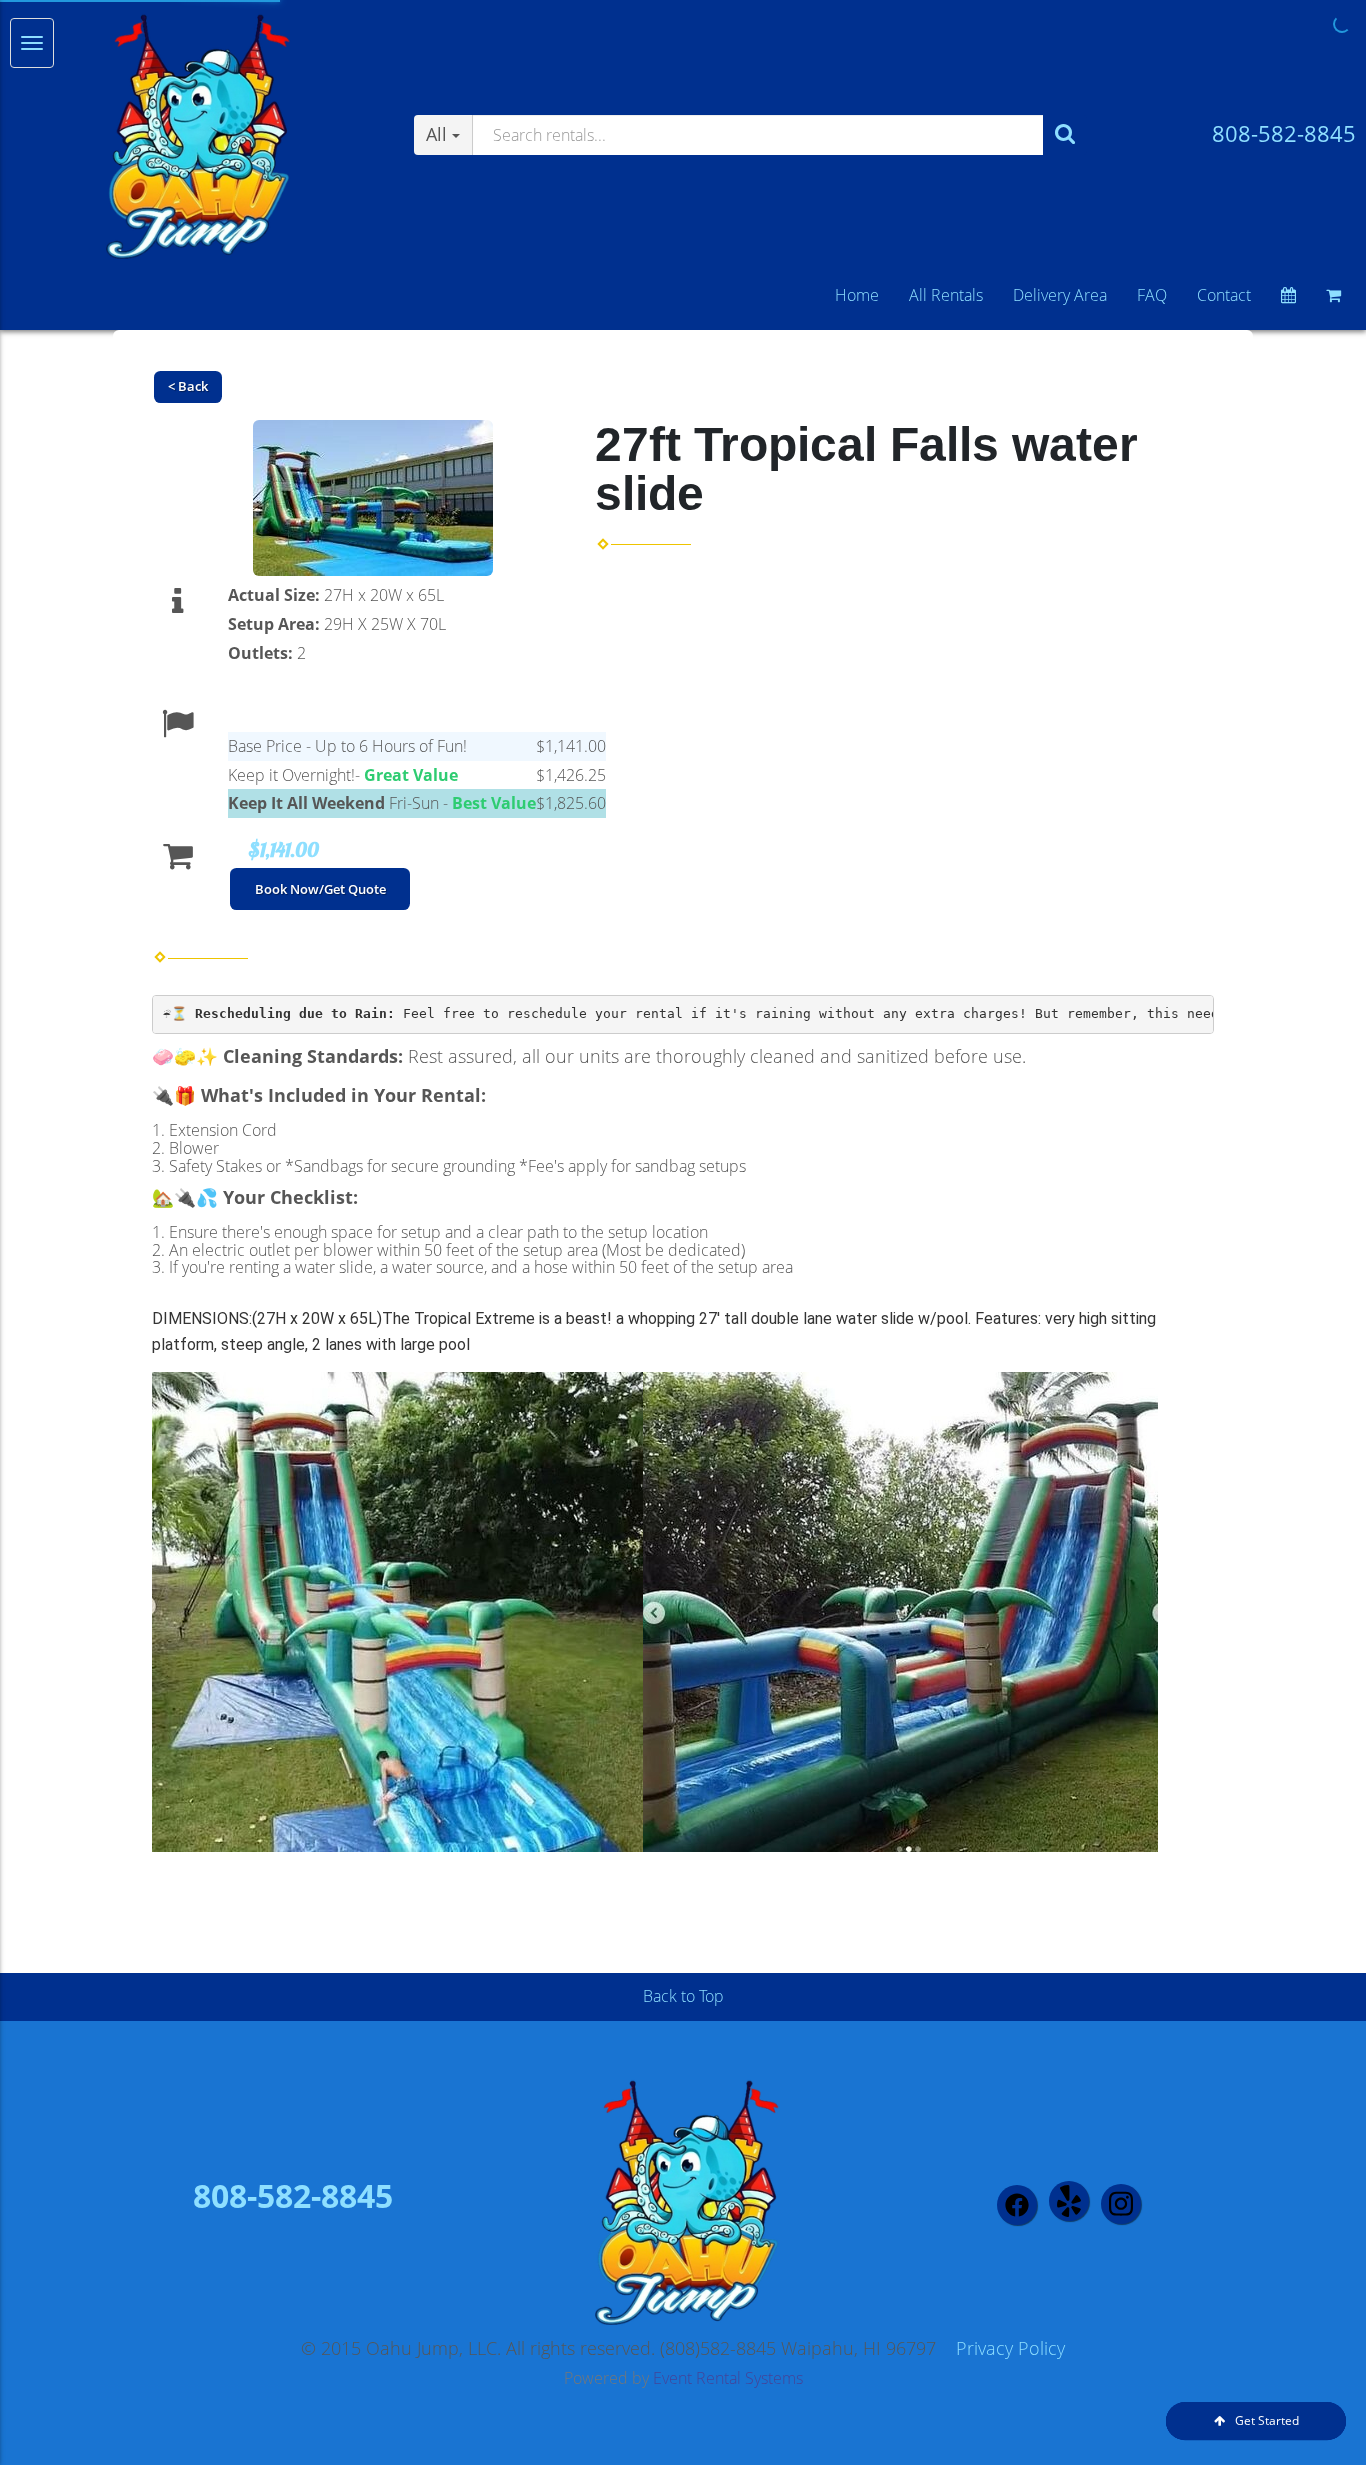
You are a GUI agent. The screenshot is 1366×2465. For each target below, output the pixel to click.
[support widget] (1306, 2417)
